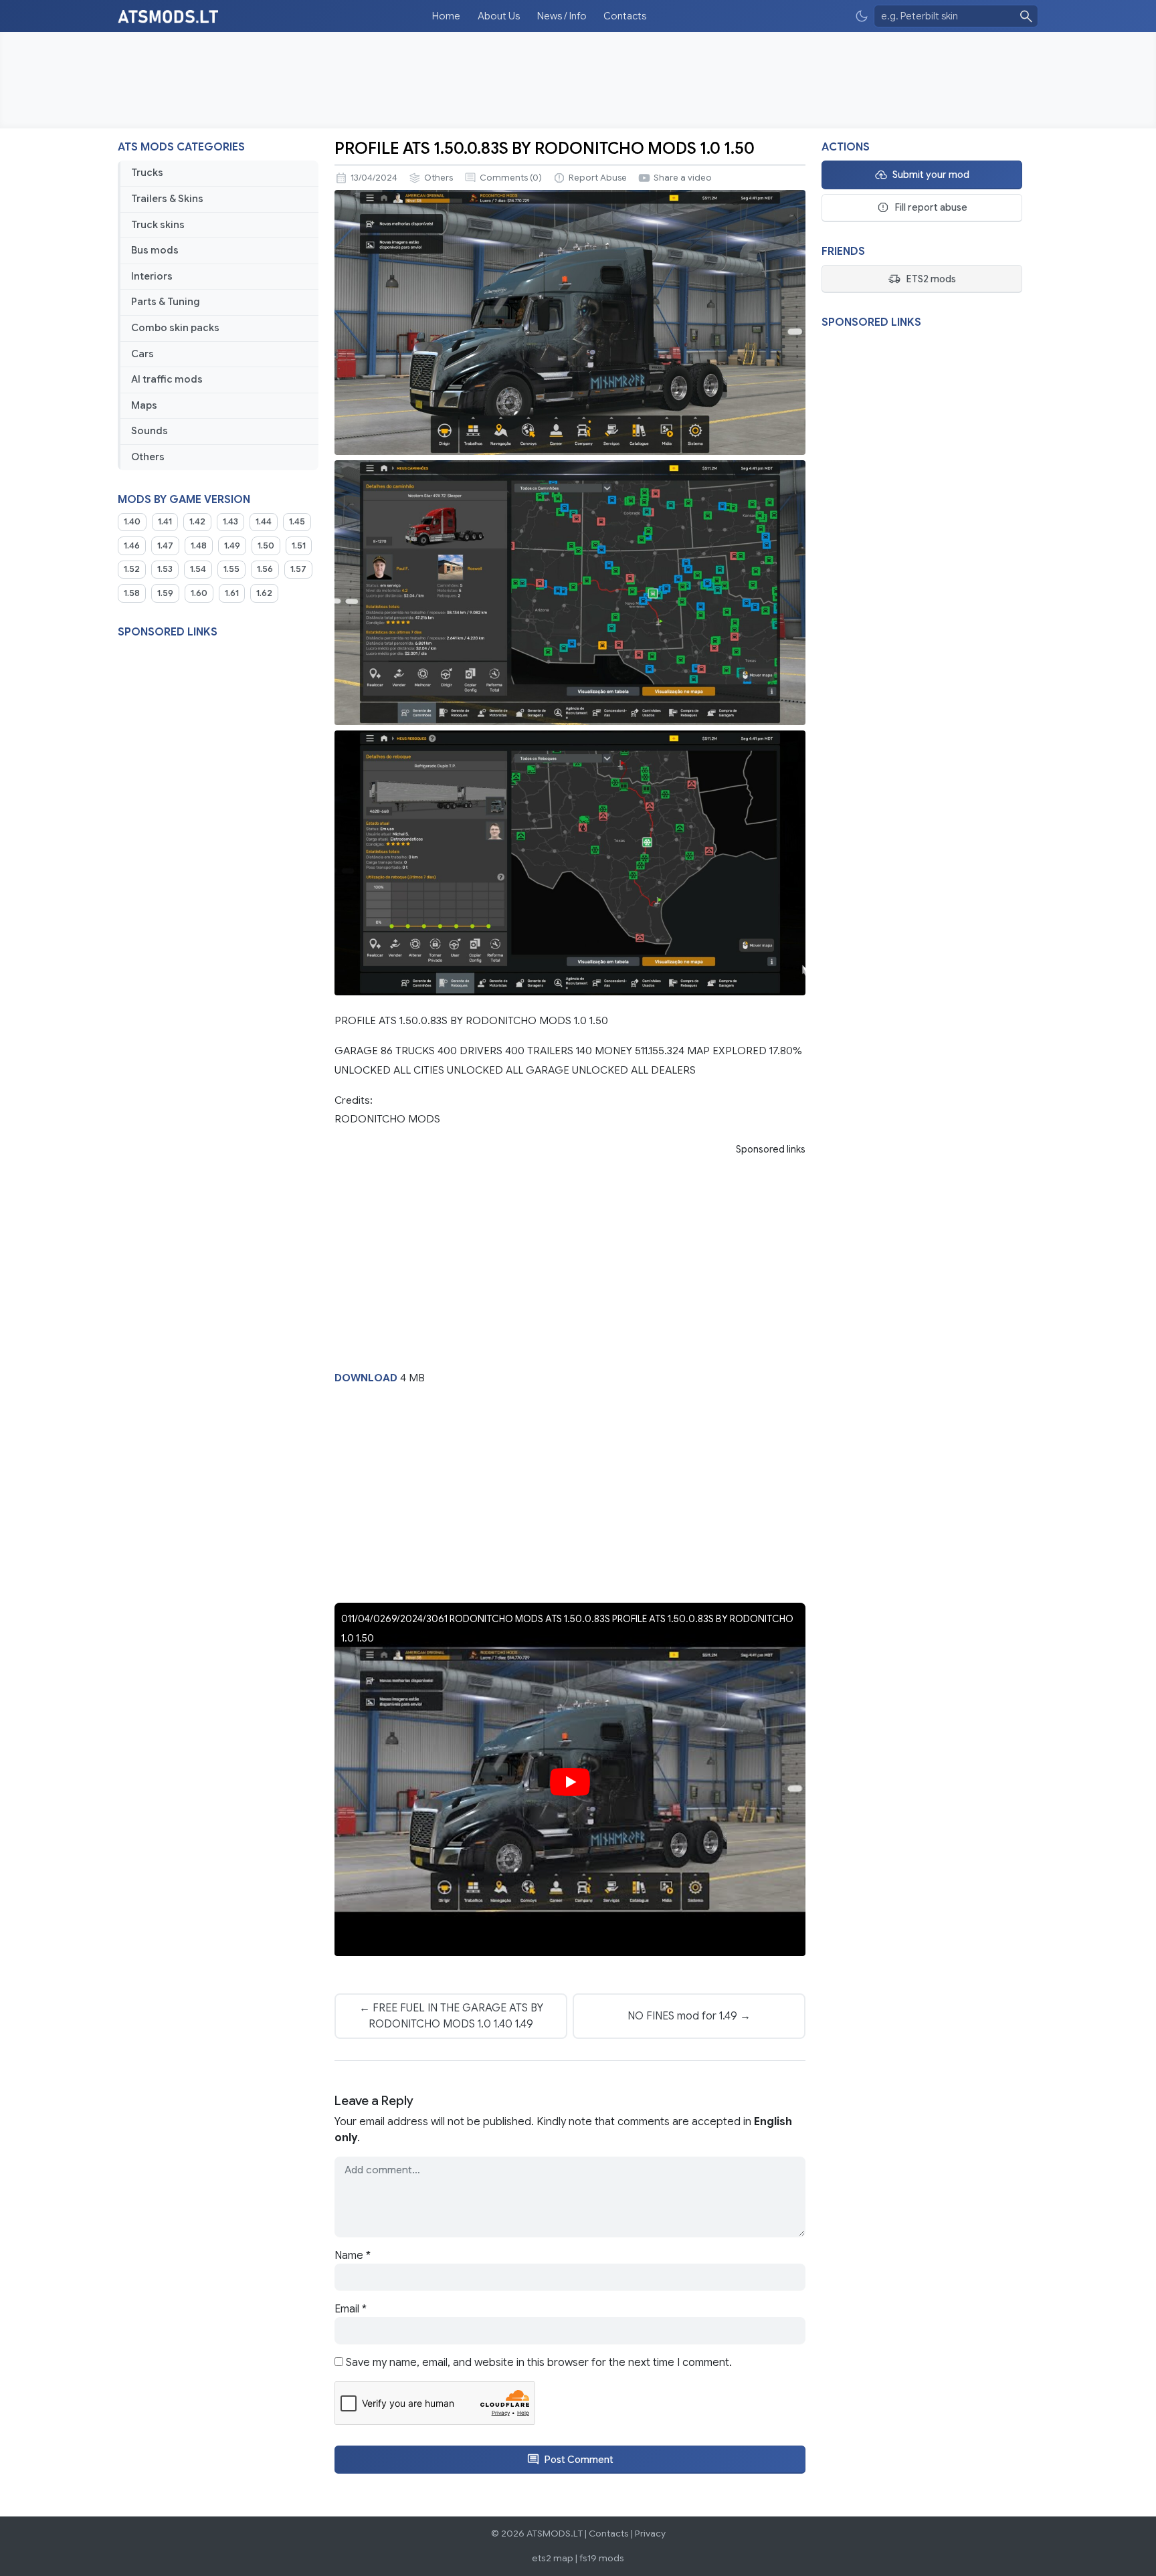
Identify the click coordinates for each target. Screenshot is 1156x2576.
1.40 (132, 522)
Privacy (650, 2534)
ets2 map (553, 2558)
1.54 (198, 569)
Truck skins (158, 225)
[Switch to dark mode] (862, 16)
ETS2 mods (931, 279)
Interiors (152, 276)
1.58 (132, 593)
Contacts (625, 16)
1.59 (165, 593)
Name (353, 2256)
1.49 (232, 546)
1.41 (165, 522)
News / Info (562, 16)
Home (446, 16)
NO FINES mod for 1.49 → (689, 2016)
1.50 (266, 546)
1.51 (299, 546)
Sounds (150, 431)
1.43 (230, 522)
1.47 (165, 546)
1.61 (232, 593)
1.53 (165, 569)
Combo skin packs (175, 328)
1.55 (231, 569)
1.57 (298, 569)
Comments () (511, 178)
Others (148, 457)
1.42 (197, 522)
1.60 (199, 593)
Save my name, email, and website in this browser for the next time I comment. (539, 2363)
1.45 (297, 522)
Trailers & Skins (167, 199)
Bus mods (155, 250)
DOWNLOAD (366, 1378)
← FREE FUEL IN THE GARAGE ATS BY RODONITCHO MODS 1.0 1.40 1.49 (451, 2016)
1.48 (199, 546)
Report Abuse (598, 178)
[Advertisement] (578, 80)
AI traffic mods (167, 379)
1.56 (265, 569)
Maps (144, 405)
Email (351, 2309)
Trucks (147, 173)
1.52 (132, 569)
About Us (499, 16)
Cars (142, 354)
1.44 (264, 522)
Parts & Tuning (166, 302)
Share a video (683, 178)
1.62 (264, 593)
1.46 (132, 546)
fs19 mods (602, 2558)
